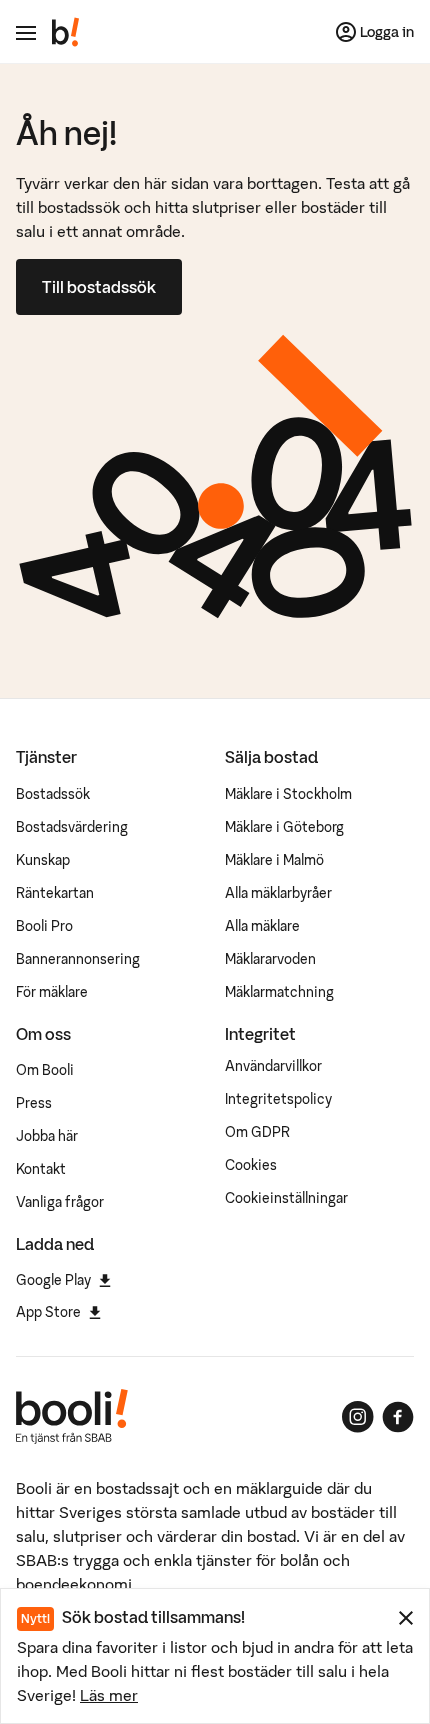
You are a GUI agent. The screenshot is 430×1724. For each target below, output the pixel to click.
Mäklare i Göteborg (284, 827)
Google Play (53, 1280)
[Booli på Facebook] (398, 1417)
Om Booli (45, 1070)
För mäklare (52, 992)
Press (34, 1103)
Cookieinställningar (286, 1198)
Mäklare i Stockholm (288, 794)
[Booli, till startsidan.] (66, 32)
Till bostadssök (99, 287)
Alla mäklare (262, 926)
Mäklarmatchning (279, 992)
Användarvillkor (273, 1066)
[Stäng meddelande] (406, 1618)
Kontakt (41, 1169)
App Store (48, 1312)
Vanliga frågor (60, 1202)
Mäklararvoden (270, 959)
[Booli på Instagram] (358, 1417)
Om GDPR (257, 1132)
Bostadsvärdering (72, 827)
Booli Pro (44, 926)
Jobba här (47, 1136)
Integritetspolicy (278, 1099)
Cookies (251, 1165)
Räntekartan (55, 893)
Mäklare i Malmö (274, 860)
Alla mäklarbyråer (278, 893)
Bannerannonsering (78, 959)
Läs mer (109, 1695)
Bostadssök (53, 794)
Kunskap (43, 860)
